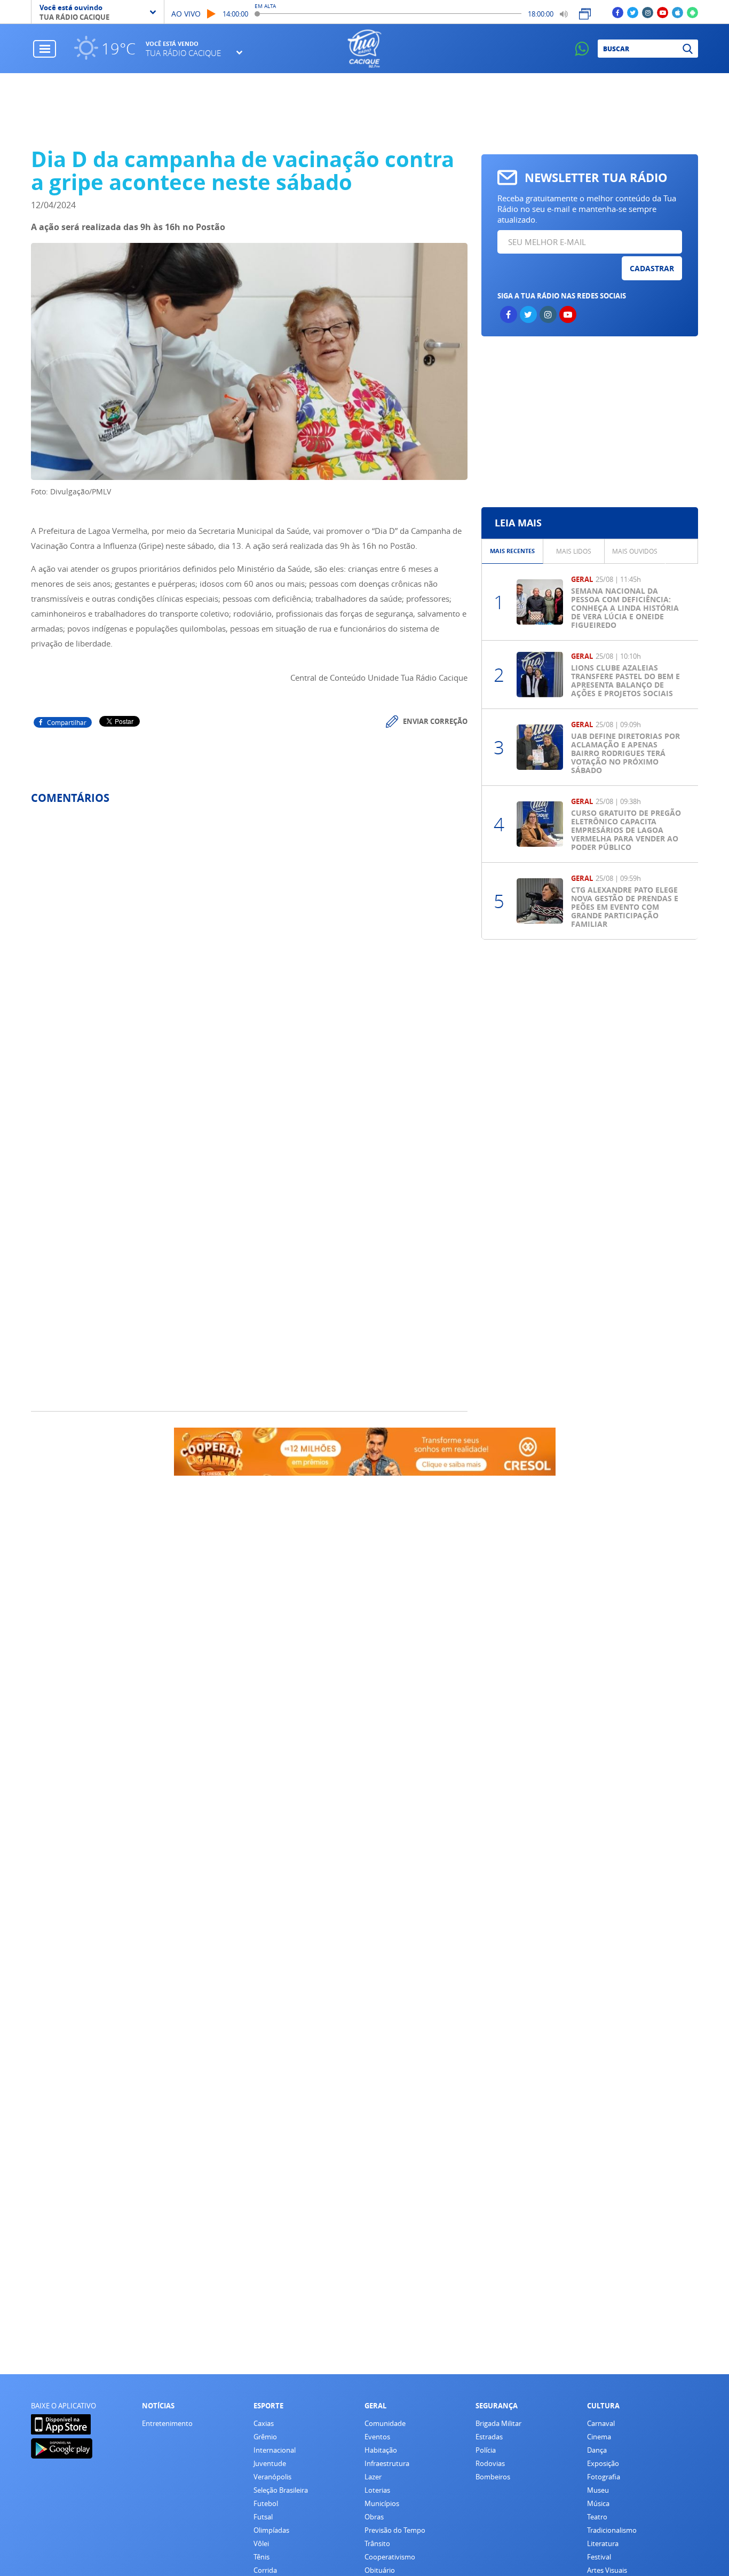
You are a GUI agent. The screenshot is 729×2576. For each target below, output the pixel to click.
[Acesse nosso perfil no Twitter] (633, 12)
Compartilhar (67, 722)
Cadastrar (652, 268)
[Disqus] (249, 955)
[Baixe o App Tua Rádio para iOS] (678, 12)
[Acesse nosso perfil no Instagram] (648, 12)
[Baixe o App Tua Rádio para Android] (692, 12)
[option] (513, 551)
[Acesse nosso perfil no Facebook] (618, 12)
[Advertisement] (589, 422)
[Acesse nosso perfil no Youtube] (663, 12)
